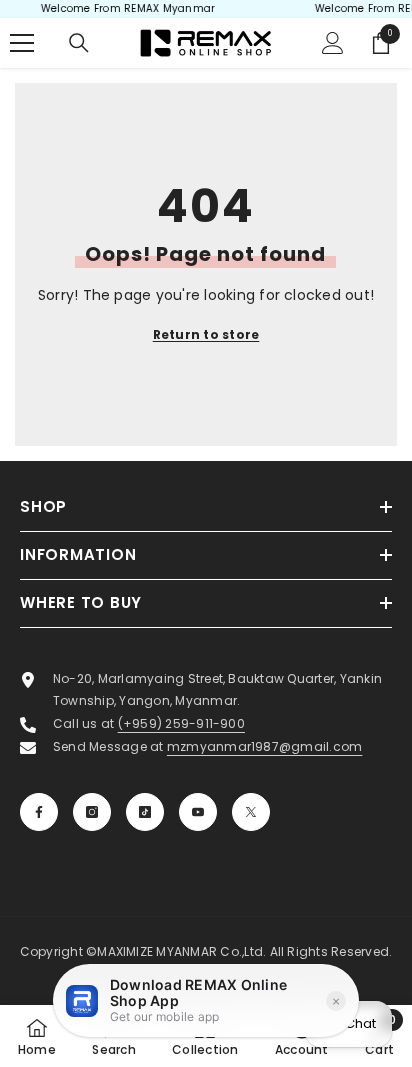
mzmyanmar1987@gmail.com (265, 746)
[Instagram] (92, 812)
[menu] (22, 43)
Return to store (206, 334)
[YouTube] (198, 812)
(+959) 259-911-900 (181, 723)
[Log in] (333, 43)
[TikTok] (145, 812)
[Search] (79, 43)
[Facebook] (39, 812)
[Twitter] (251, 812)
